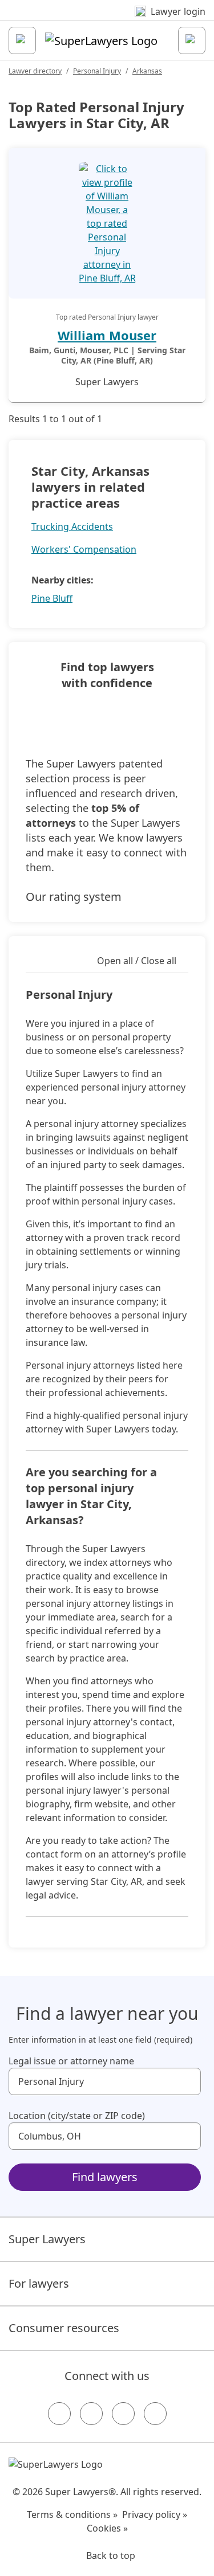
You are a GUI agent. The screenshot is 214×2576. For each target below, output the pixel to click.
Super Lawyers (47, 2239)
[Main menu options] (22, 40)
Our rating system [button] (74, 897)
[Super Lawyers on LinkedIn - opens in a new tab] (155, 2414)
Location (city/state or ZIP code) (77, 2116)
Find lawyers (105, 2177)
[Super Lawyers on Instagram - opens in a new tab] (91, 2414)
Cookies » (107, 2528)
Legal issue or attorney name (71, 2061)
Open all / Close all (137, 961)
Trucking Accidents (72, 526)
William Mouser (107, 335)
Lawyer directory (35, 71)
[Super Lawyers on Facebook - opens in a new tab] (59, 2414)
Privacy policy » (155, 2514)
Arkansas (147, 71)
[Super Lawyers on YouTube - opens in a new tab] (123, 2414)
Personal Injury (97, 71)
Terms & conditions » (72, 2514)
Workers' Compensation (84, 549)
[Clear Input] (187, 2081)
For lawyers (39, 2283)
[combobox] (105, 2081)
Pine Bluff (52, 598)
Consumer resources (64, 2328)
